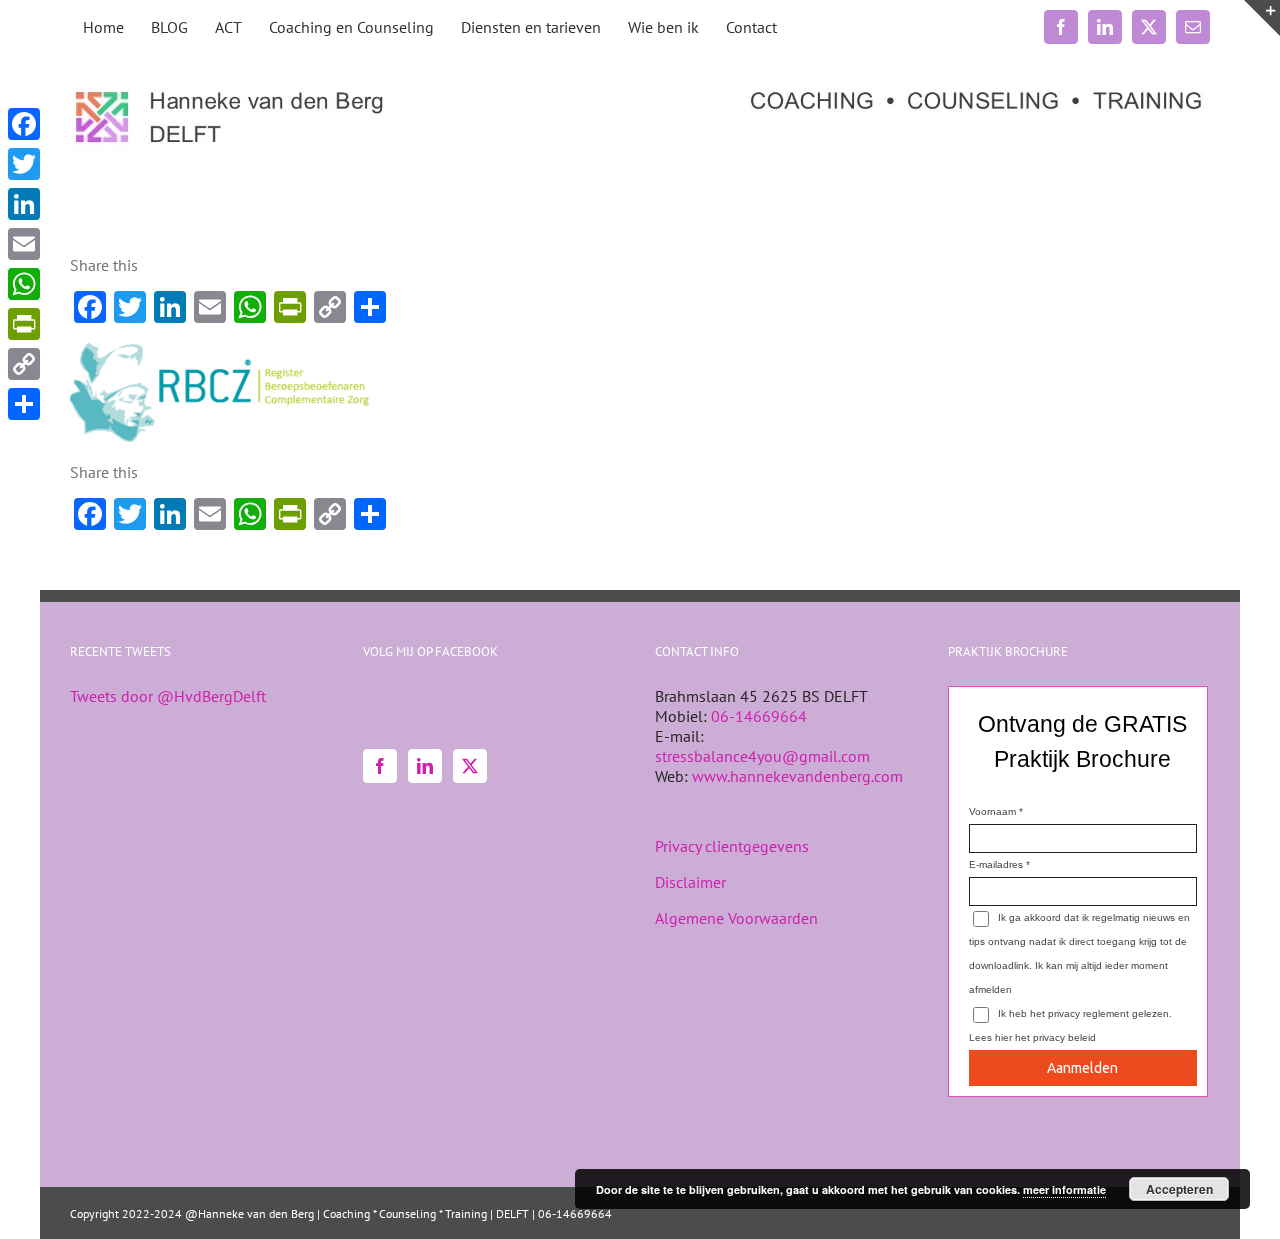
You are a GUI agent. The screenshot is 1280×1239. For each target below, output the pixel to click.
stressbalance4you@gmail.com (762, 756)
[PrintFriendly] (24, 324)
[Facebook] (380, 766)
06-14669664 (759, 716)
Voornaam (992, 811)
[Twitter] (470, 766)
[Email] (24, 244)
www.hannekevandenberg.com (797, 776)
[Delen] (24, 404)
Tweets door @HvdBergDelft (168, 696)
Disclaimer (690, 882)
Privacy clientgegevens (732, 846)
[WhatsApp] (24, 284)
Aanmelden (1082, 1068)
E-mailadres (996, 864)
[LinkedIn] (425, 766)
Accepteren (1179, 1189)
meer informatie (1064, 1189)
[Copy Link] (24, 364)
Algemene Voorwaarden (736, 918)
